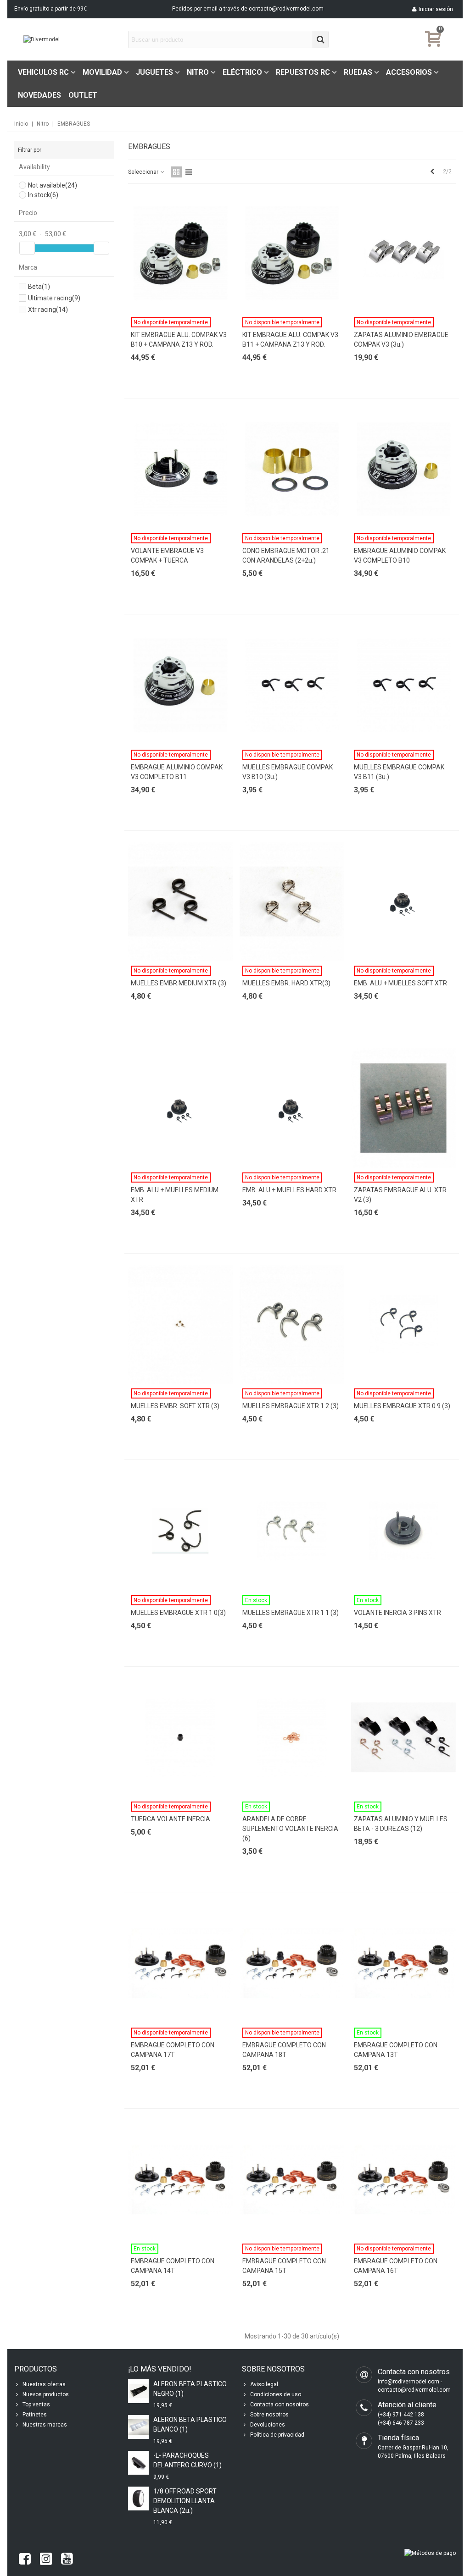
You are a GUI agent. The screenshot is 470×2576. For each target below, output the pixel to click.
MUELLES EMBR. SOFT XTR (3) (175, 1406)
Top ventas (36, 2405)
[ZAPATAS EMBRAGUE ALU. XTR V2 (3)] (403, 1108)
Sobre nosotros (269, 2415)
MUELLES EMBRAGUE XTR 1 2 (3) (291, 1406)
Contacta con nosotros (280, 2405)
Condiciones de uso (276, 2394)
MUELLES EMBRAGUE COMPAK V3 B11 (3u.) (399, 772)
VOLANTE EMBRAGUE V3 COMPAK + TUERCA (167, 556)
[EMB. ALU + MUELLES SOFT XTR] (403, 902)
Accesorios (409, 72)
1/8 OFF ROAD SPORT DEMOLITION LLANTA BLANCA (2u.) (185, 2501)
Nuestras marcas (45, 2425)
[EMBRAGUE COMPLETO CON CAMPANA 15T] (292, 2180)
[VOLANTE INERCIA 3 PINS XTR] (403, 1531)
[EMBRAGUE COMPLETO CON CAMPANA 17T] (180, 1963)
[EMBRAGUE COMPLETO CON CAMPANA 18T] (292, 1963)
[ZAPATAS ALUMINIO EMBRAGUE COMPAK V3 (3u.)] (403, 253)
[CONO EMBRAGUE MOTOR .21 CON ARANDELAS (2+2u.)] (292, 469)
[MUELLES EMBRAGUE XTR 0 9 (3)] (403, 1324)
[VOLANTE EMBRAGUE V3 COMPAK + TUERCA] (180, 469)
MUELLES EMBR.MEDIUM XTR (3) (179, 983)
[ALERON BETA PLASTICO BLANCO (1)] (138, 2427)
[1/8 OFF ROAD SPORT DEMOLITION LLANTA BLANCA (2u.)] (138, 2498)
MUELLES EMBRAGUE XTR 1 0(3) (178, 1613)
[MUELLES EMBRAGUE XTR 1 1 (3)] (292, 1531)
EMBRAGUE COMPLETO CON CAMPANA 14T (173, 2266)
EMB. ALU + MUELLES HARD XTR (289, 1190)
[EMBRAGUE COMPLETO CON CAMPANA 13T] (403, 1963)
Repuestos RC (303, 72)
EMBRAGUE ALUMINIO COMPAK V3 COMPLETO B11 (177, 772)
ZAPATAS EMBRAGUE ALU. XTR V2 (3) (400, 1195)
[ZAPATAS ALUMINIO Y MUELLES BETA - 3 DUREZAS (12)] (403, 1738)
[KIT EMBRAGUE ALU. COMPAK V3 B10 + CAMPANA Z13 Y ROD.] (180, 253)
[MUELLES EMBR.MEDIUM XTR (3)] (180, 902)
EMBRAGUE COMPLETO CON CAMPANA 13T (396, 2050)
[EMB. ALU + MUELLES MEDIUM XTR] (180, 1108)
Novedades (39, 95)
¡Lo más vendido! (160, 2369)
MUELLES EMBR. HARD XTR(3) (286, 983)
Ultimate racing (54, 298)
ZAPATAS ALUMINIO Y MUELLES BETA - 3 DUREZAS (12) (401, 1824)
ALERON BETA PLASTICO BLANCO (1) (190, 2424)
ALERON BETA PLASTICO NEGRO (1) (190, 2389)
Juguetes (154, 72)
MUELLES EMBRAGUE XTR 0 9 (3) (402, 1406)
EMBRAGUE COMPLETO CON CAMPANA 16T (396, 2266)
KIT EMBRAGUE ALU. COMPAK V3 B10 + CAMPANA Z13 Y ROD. (179, 340)
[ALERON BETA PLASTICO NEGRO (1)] (138, 2391)
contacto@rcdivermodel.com (286, 9)
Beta (39, 287)
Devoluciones (268, 2425)
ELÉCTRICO (242, 72)
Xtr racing (48, 310)
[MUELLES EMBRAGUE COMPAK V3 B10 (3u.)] (292, 685)
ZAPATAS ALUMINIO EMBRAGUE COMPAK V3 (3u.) (401, 340)
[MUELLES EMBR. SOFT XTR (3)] (180, 1324)
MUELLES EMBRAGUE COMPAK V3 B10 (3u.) (288, 772)
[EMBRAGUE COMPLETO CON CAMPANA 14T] (180, 2180)
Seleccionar (144, 172)
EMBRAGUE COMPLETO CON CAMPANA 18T (284, 2050)
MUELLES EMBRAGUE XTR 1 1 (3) (291, 1613)
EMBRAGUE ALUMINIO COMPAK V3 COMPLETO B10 (400, 556)
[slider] (27, 248)
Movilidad (102, 72)
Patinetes (35, 2415)
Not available (53, 185)
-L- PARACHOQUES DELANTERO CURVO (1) (187, 2460)
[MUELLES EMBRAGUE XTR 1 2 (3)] (292, 1324)
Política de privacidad (277, 2435)
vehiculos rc (43, 72)
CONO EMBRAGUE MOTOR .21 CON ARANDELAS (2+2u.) (286, 556)
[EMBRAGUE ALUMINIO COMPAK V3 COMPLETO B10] (403, 469)
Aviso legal (264, 2384)
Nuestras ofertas (44, 2384)
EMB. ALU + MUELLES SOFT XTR (400, 983)
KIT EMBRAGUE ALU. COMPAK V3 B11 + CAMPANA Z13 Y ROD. (290, 340)
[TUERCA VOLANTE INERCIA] (180, 1738)
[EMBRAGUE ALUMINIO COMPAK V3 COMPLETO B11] (180, 685)
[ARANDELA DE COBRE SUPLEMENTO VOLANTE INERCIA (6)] (292, 1738)
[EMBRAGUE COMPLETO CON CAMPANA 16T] (403, 2180)
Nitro (198, 72)
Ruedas (358, 72)
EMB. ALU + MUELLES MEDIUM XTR (175, 1195)
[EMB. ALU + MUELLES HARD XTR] (292, 1108)
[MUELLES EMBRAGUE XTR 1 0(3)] (180, 1531)
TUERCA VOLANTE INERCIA (171, 1819)
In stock (43, 195)
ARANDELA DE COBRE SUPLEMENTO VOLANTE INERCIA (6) (290, 1829)
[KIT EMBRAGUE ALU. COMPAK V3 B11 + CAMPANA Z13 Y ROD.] (292, 253)
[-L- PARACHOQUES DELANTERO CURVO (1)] (138, 2463)
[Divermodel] (74, 40)
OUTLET (83, 95)
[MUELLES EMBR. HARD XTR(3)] (292, 902)
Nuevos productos (46, 2394)
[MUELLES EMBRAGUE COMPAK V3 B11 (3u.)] (403, 685)
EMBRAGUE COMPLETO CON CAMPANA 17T (173, 2050)
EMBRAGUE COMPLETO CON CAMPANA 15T (284, 2266)
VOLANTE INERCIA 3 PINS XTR (397, 1613)
